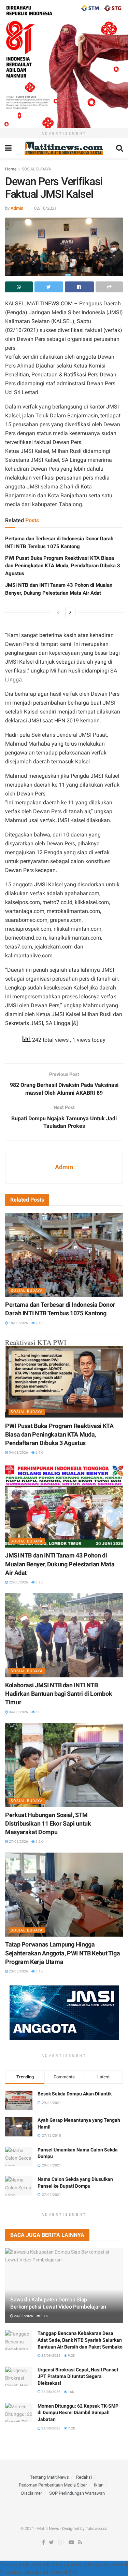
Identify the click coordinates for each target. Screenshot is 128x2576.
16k (71, 2392)
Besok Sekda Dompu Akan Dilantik (75, 2094)
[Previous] (58, 612)
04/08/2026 (18, 1452)
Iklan (99, 2485)
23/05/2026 (18, 1971)
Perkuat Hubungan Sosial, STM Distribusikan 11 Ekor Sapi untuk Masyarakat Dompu (48, 1823)
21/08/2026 (51, 2428)
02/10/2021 (45, 208)
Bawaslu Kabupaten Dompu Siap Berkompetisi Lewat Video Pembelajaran (58, 2303)
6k (37, 1712)
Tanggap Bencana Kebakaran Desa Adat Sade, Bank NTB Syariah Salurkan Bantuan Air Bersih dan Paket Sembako (80, 2340)
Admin (17, 208)
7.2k (71, 2428)
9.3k (71, 2356)
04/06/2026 (18, 1712)
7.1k (39, 1323)
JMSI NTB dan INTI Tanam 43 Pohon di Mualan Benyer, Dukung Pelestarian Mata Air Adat (60, 1564)
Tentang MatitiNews (49, 2477)
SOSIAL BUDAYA (37, 169)
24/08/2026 (23, 2316)
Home (11, 169)
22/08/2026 (51, 2392)
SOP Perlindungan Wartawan (77, 2493)
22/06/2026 (18, 1582)
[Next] (70, 612)
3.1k (44, 2316)
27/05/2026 (18, 1841)
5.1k (39, 1971)
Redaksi (84, 2477)
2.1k (39, 1452)
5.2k (39, 1841)
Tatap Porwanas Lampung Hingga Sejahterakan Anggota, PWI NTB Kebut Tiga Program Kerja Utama (63, 1953)
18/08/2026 (18, 1323)
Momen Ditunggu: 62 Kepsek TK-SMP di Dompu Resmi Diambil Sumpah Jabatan (78, 2413)
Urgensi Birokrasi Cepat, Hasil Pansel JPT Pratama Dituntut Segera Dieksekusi (78, 2376)
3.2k (39, 1582)
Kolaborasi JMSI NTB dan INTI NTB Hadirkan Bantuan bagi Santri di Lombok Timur (59, 1694)
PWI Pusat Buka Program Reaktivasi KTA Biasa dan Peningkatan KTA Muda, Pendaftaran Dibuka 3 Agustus (63, 566)
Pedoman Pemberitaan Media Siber (53, 2485)
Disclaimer (32, 2493)
